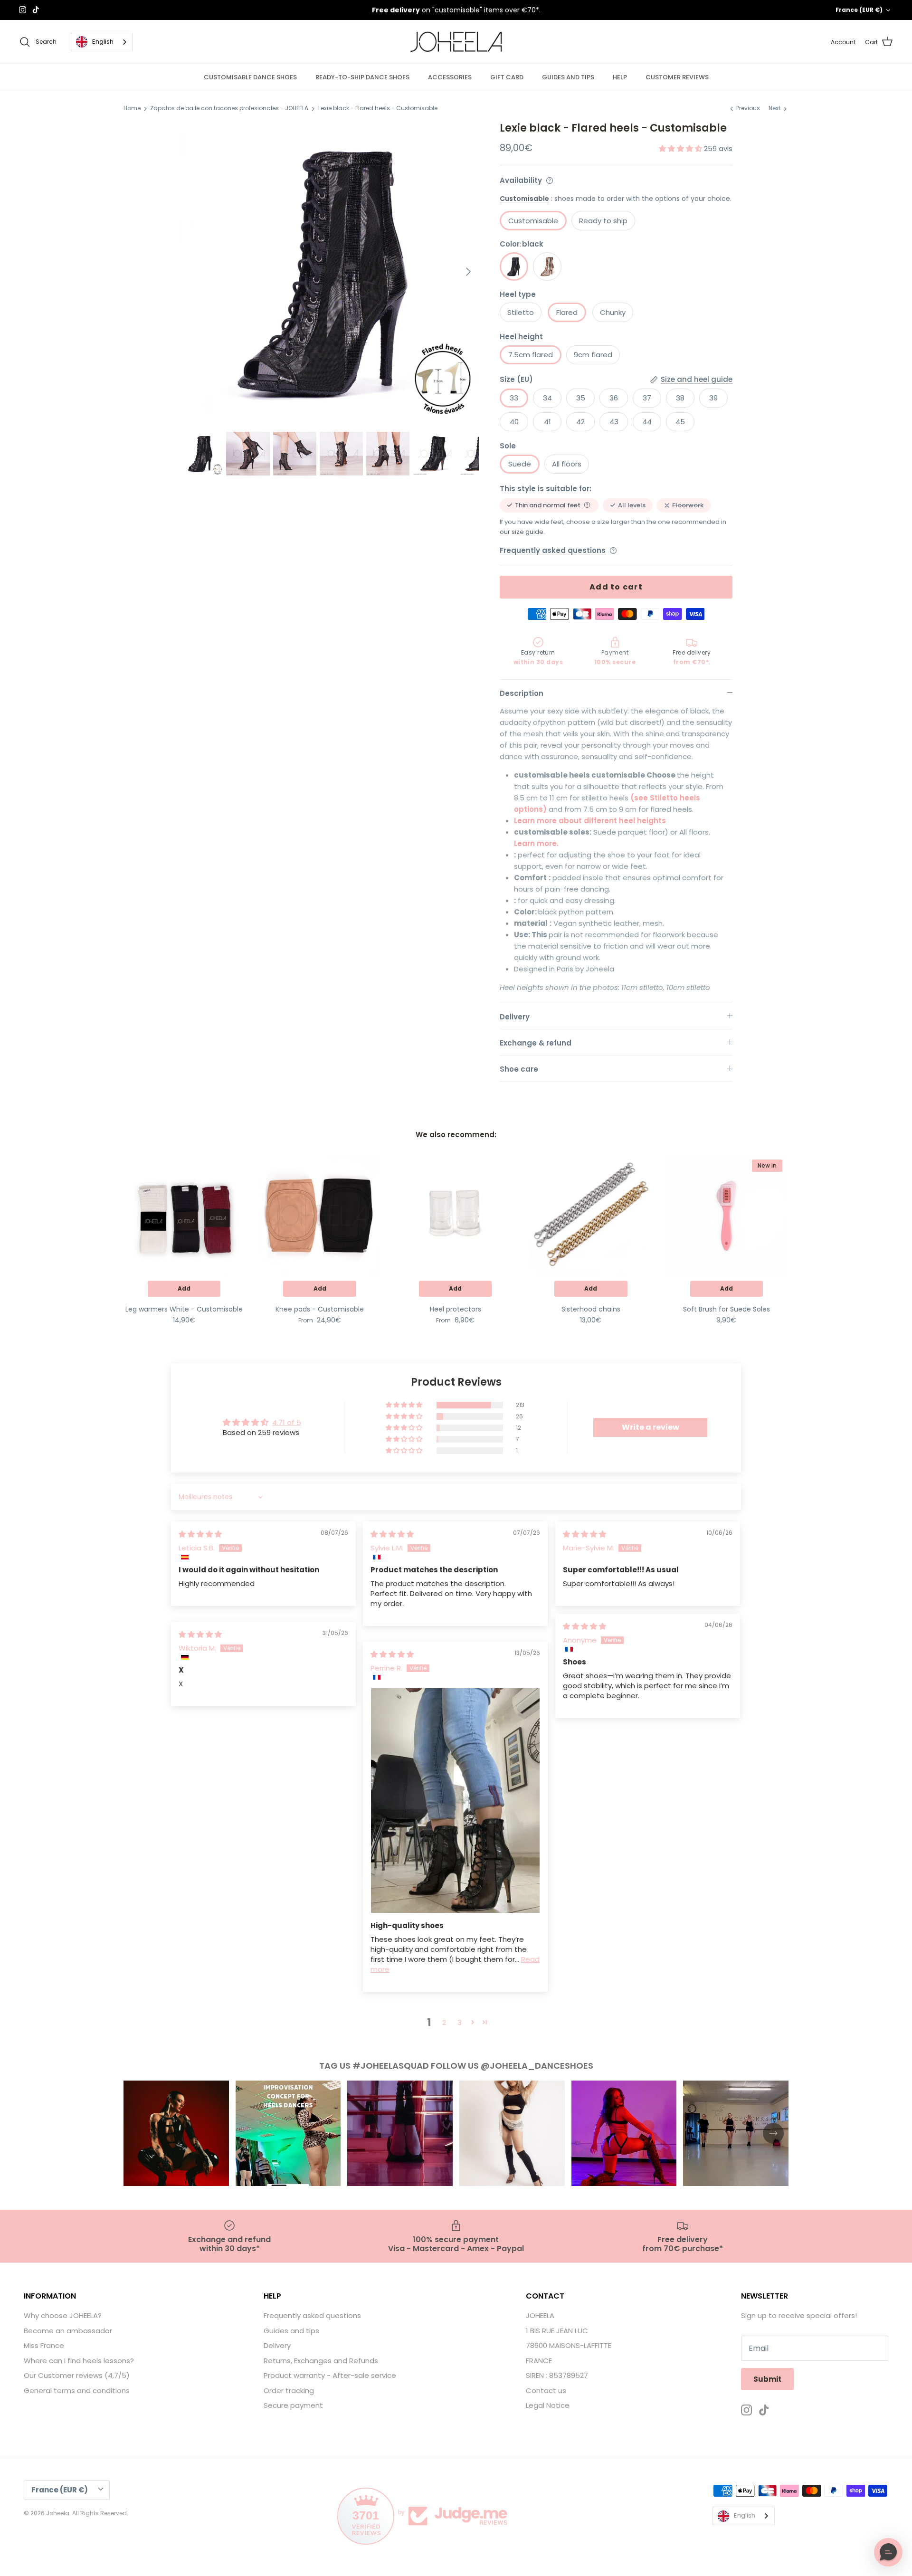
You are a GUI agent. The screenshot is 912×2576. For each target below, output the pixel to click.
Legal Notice (548, 2405)
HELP (620, 77)
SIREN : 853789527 (557, 2375)
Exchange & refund (536, 1043)
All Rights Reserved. (100, 2513)
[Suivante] (468, 272)
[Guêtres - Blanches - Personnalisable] (184, 1215)
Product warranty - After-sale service (330, 2375)
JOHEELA (540, 2315)
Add (184, 1288)
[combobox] (102, 42)
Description (522, 693)
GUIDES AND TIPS (568, 77)
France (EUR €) (859, 10)
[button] (681, 148)
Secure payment (293, 2405)
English (103, 42)
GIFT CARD (507, 77)
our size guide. (522, 532)
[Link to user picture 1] (455, 1801)
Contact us (546, 2391)
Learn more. (536, 843)
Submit (767, 2379)
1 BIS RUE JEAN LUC (557, 2331)
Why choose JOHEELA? (63, 2315)
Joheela (58, 2513)
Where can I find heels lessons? (79, 2361)
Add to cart (616, 587)
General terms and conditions (77, 2391)
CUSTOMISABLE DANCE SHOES (250, 77)
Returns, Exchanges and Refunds (321, 2361)
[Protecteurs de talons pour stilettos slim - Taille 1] (455, 1215)
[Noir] (514, 266)
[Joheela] (456, 42)
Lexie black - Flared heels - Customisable (378, 109)
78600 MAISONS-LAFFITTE (569, 2345)
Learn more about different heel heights (590, 821)
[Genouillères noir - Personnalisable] (319, 1215)
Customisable (524, 199)
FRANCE (539, 2361)
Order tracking (289, 2391)
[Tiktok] (36, 10)
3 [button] (460, 2022)
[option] (329, 272)
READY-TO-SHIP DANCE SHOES (362, 77)
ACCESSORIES (450, 77)
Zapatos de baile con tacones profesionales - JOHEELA (229, 109)
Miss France (44, 2345)
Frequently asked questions (553, 550)
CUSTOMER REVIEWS (677, 77)
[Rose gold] (547, 266)
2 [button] (444, 2022)
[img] (200, 1534)
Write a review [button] (651, 1427)
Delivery (515, 1017)
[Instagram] (23, 10)
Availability (521, 180)
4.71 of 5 (287, 1422)
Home (132, 109)
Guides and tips (291, 2331)
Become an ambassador (68, 2331)
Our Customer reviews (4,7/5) (77, 2375)
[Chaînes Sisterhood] (591, 1215)
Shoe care (519, 1069)
